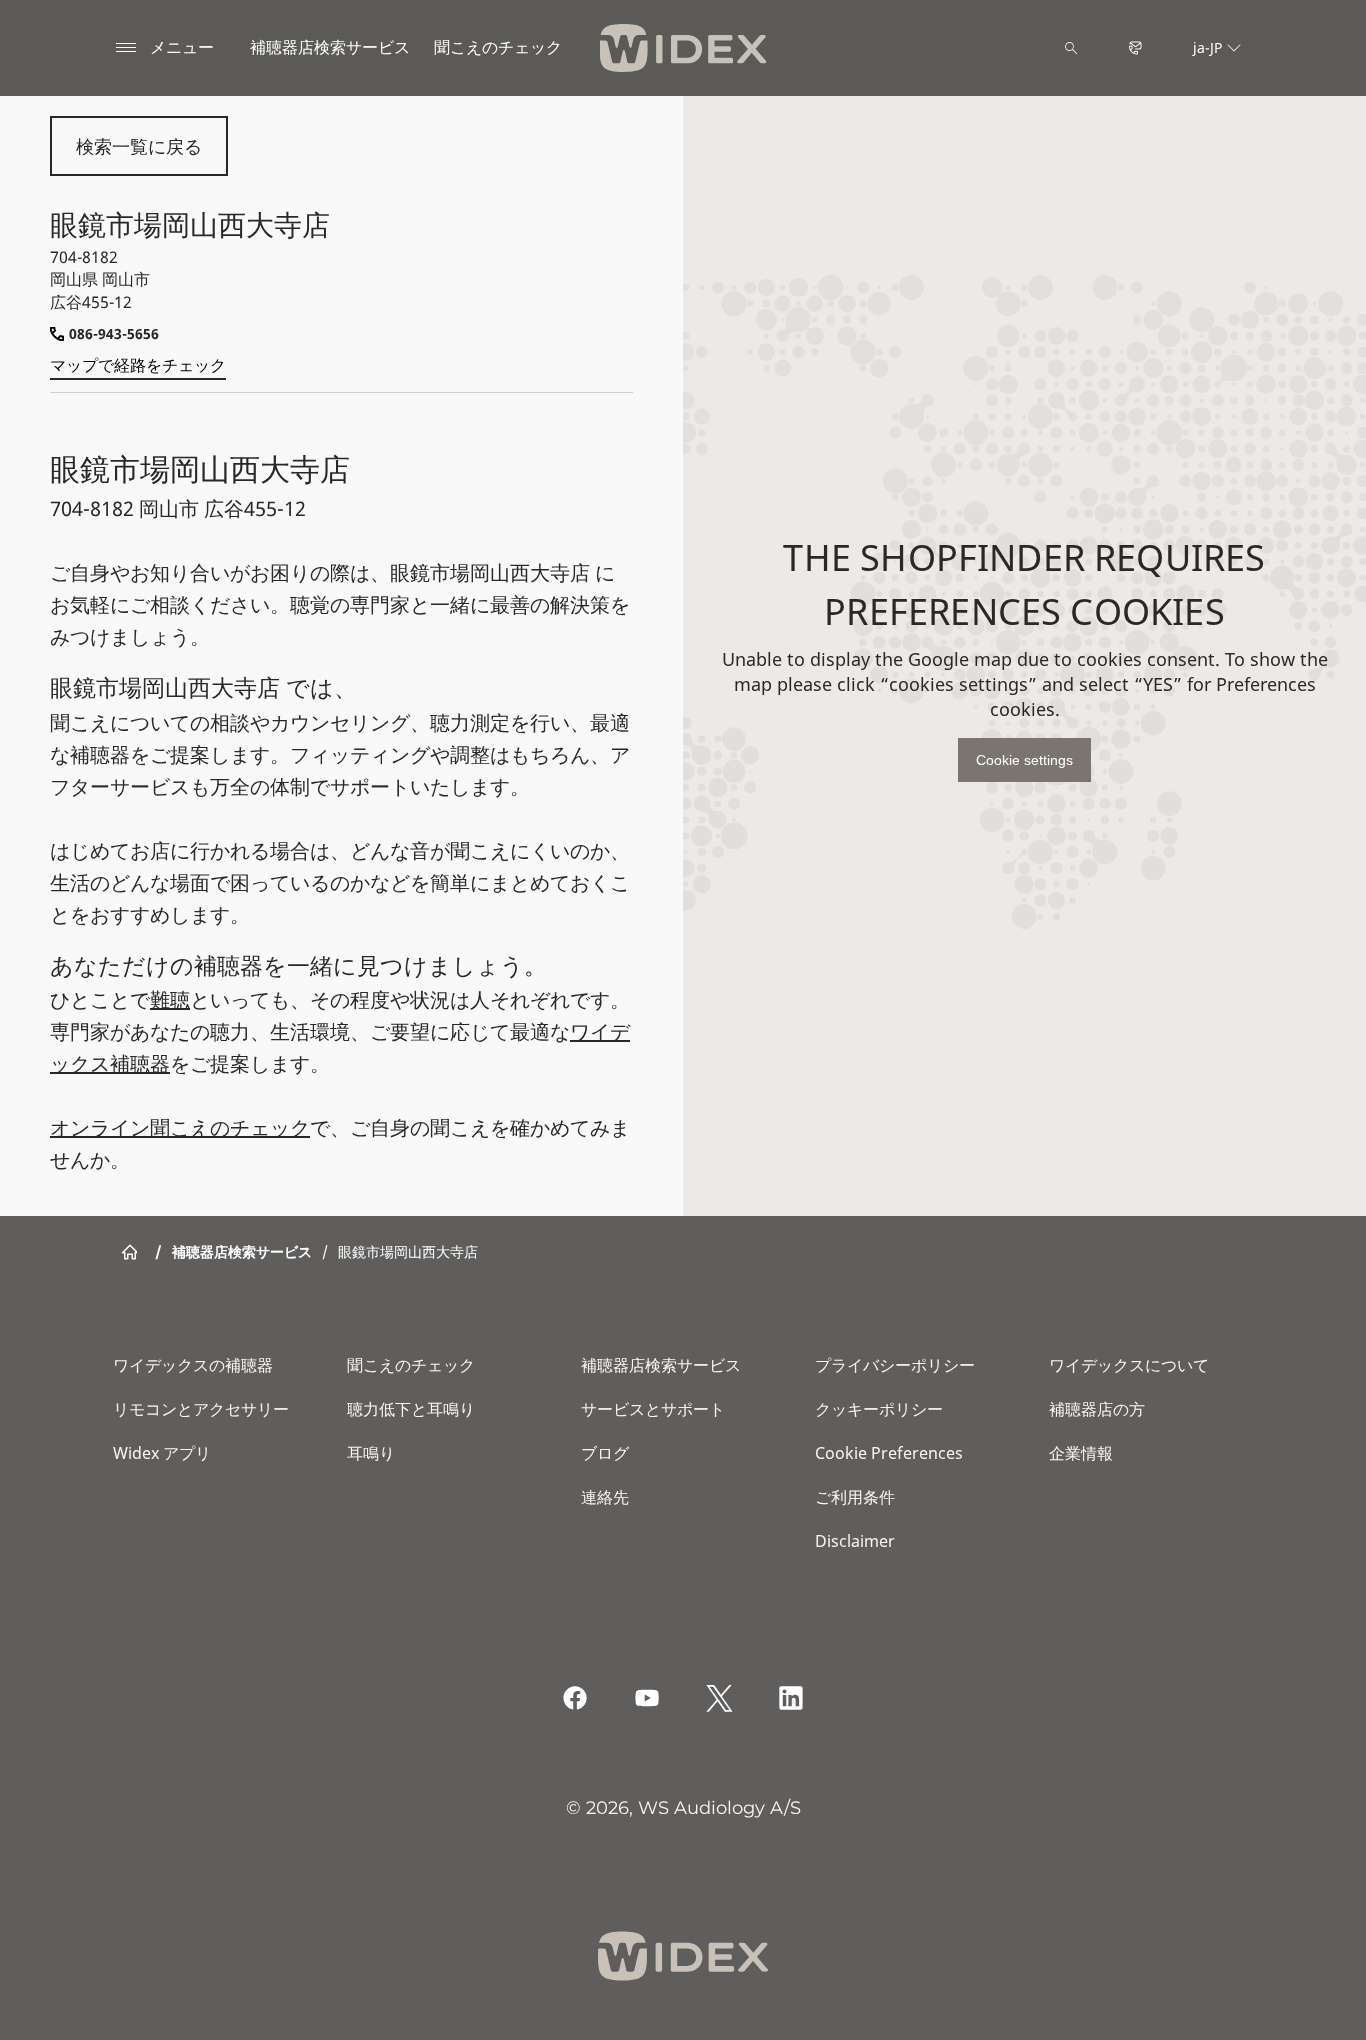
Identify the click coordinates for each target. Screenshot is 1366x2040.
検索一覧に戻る (139, 146)
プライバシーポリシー (895, 1365)
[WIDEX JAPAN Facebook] (575, 1698)
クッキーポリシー (879, 1409)
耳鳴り (371, 1453)
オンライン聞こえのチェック (180, 1127)
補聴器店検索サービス (330, 47)
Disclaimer (855, 1541)
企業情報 (1081, 1453)
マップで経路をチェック (138, 365)
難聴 (170, 999)
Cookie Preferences (889, 1453)
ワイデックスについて (1129, 1365)
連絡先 (605, 1497)
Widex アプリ (162, 1453)
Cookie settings (1024, 760)
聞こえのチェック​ (498, 47)
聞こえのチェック (411, 1365)
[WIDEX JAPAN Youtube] (647, 1698)
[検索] (1071, 48)
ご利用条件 (855, 1497)
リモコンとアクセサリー (201, 1409)
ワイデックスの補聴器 (193, 1365)
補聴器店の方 (1097, 1409)
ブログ (605, 1453)
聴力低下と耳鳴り (411, 1409)
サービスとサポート (653, 1409)
